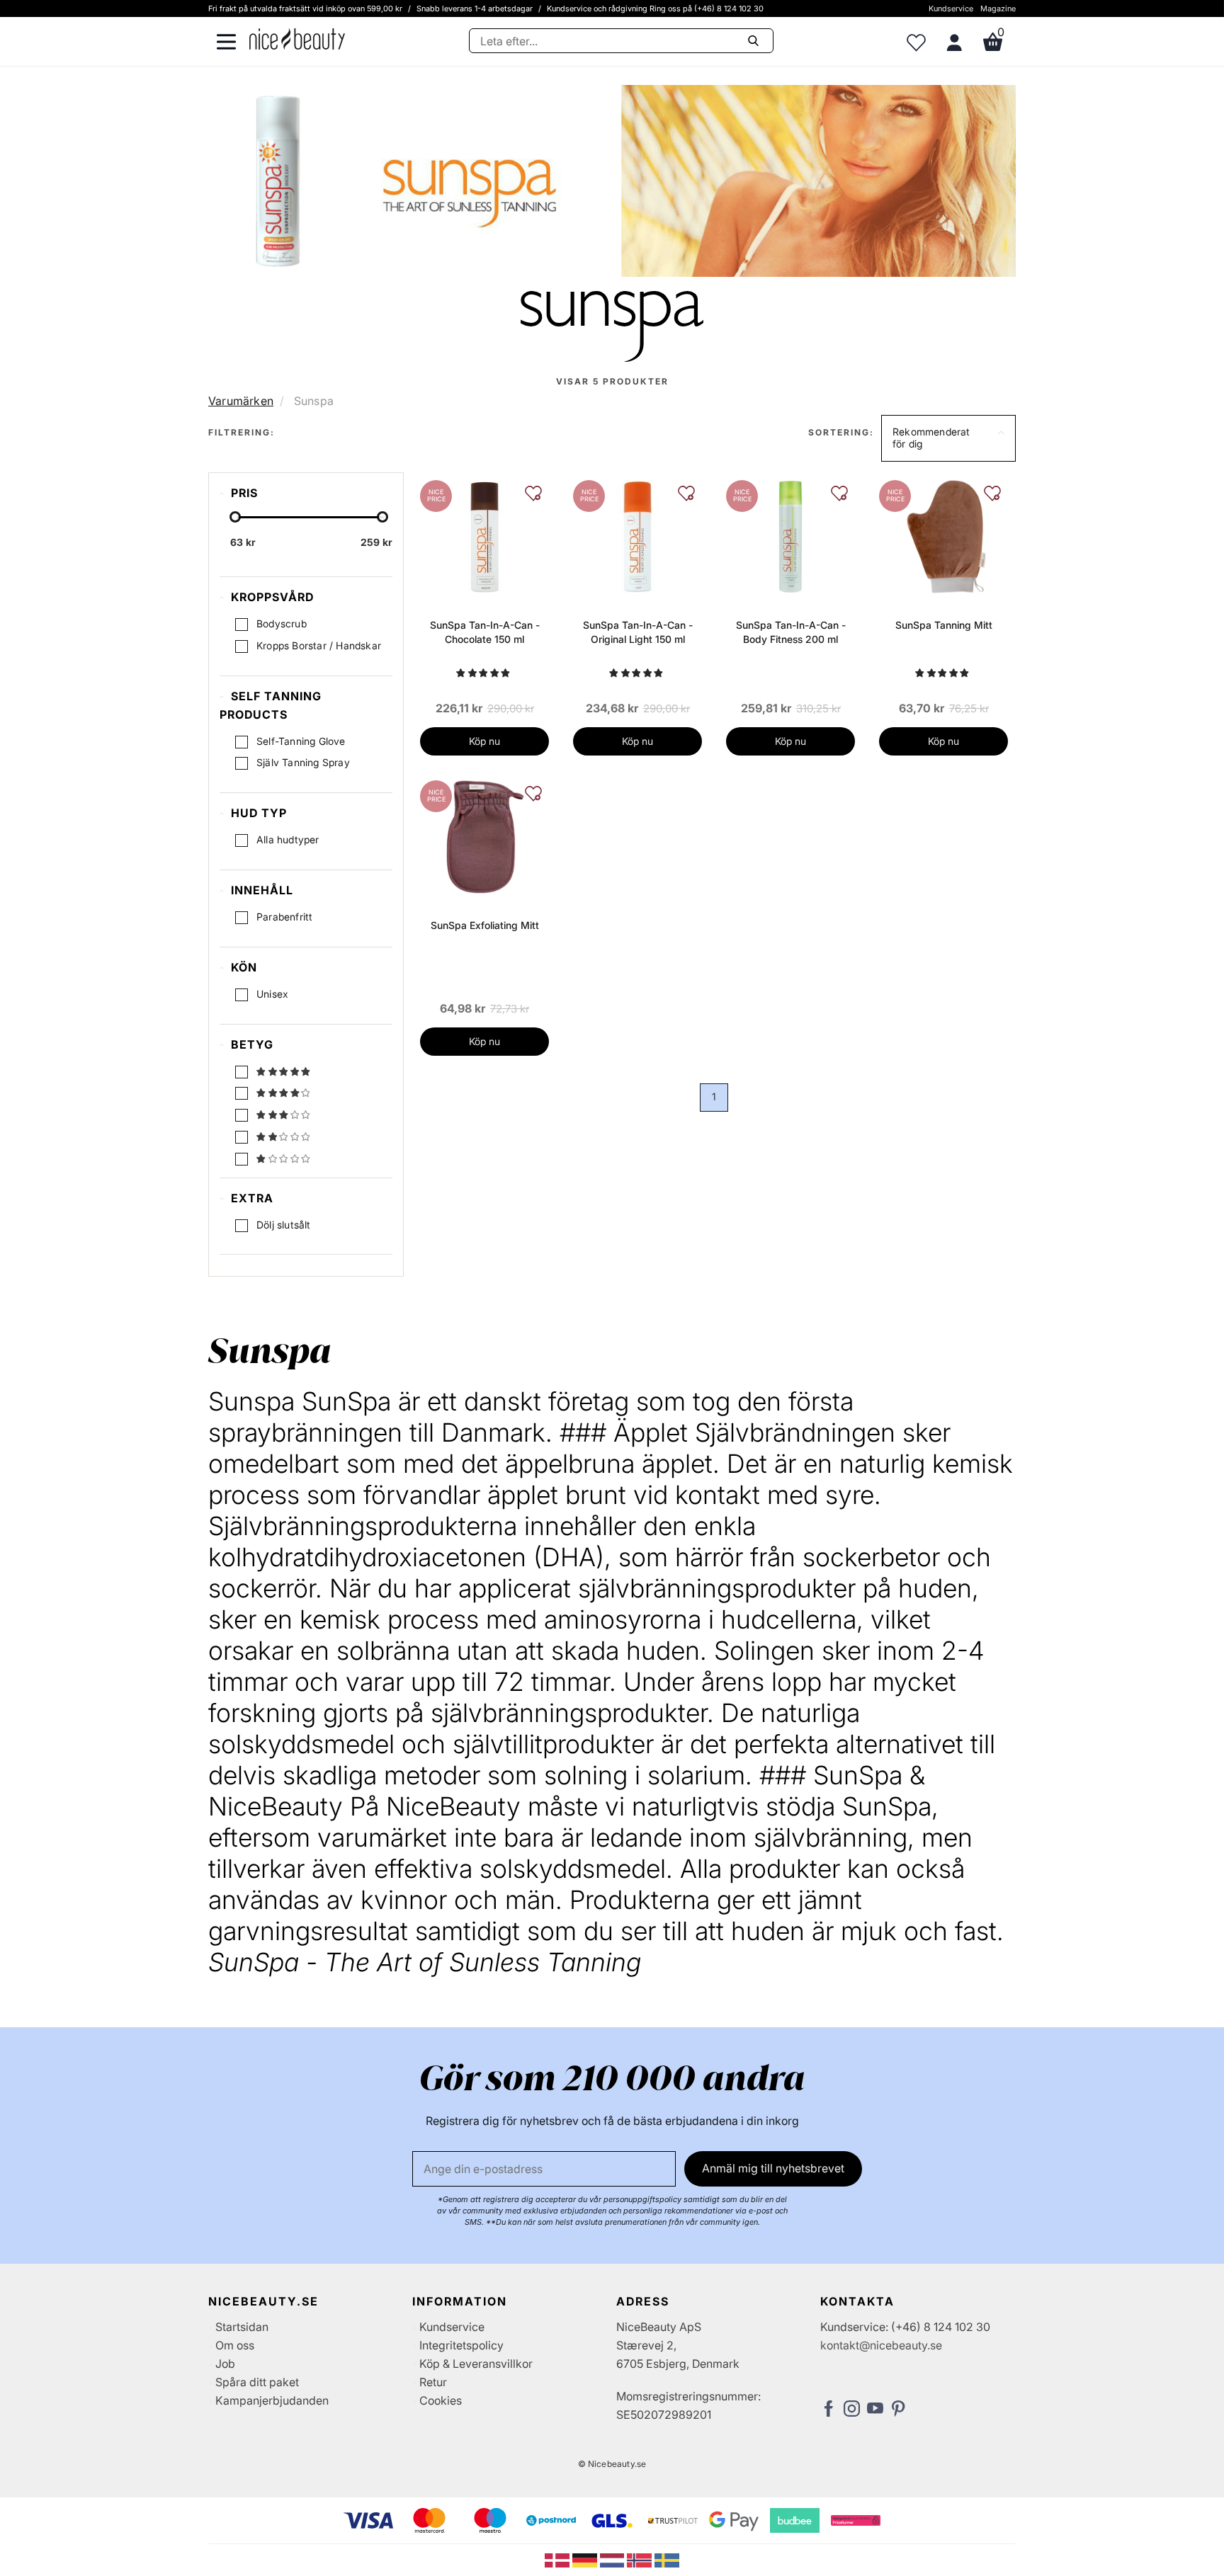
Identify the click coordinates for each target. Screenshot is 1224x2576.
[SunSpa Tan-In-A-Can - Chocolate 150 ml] (484, 535)
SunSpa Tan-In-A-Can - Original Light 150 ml (638, 632)
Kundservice (951, 8)
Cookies (441, 2400)
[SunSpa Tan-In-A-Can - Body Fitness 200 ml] (790, 535)
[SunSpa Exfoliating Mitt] (484, 836)
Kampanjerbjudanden (272, 2400)
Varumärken (241, 401)
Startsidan (242, 2327)
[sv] (667, 2559)
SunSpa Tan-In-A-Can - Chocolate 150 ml (485, 632)
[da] (559, 2559)
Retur (433, 2382)
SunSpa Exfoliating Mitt (485, 925)
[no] (641, 2559)
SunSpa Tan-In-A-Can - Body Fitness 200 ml (791, 632)
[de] (586, 2559)
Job (225, 2364)
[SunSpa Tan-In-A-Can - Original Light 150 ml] (637, 535)
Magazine (998, 8)
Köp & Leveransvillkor (476, 2364)
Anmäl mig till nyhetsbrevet (773, 2168)
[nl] (614, 2559)
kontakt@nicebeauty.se (881, 2345)
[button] (948, 438)
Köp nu (484, 741)
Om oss (235, 2345)
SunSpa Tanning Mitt (944, 625)
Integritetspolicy (461, 2345)
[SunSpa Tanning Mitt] (943, 535)
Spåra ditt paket (257, 2382)
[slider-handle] (235, 517)
